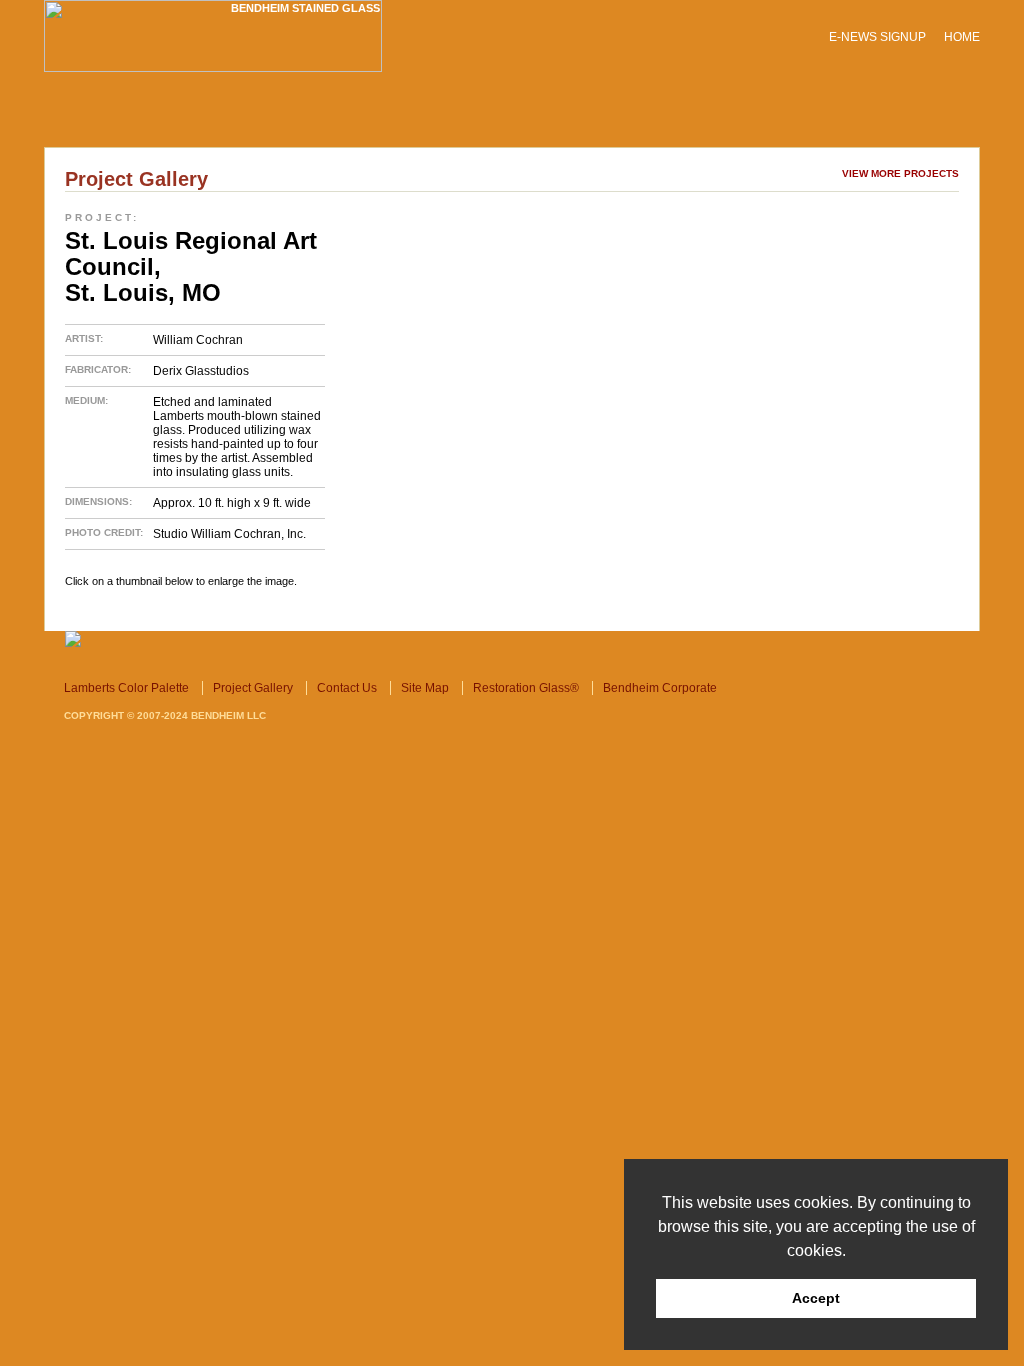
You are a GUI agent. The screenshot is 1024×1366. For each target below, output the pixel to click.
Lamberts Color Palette (139, 120)
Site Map (425, 688)
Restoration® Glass (564, 120)
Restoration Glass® (526, 688)
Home (962, 37)
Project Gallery (305, 120)
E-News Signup (877, 37)
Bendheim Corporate (727, 120)
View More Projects (900, 173)
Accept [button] (816, 1298)
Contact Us (429, 120)
